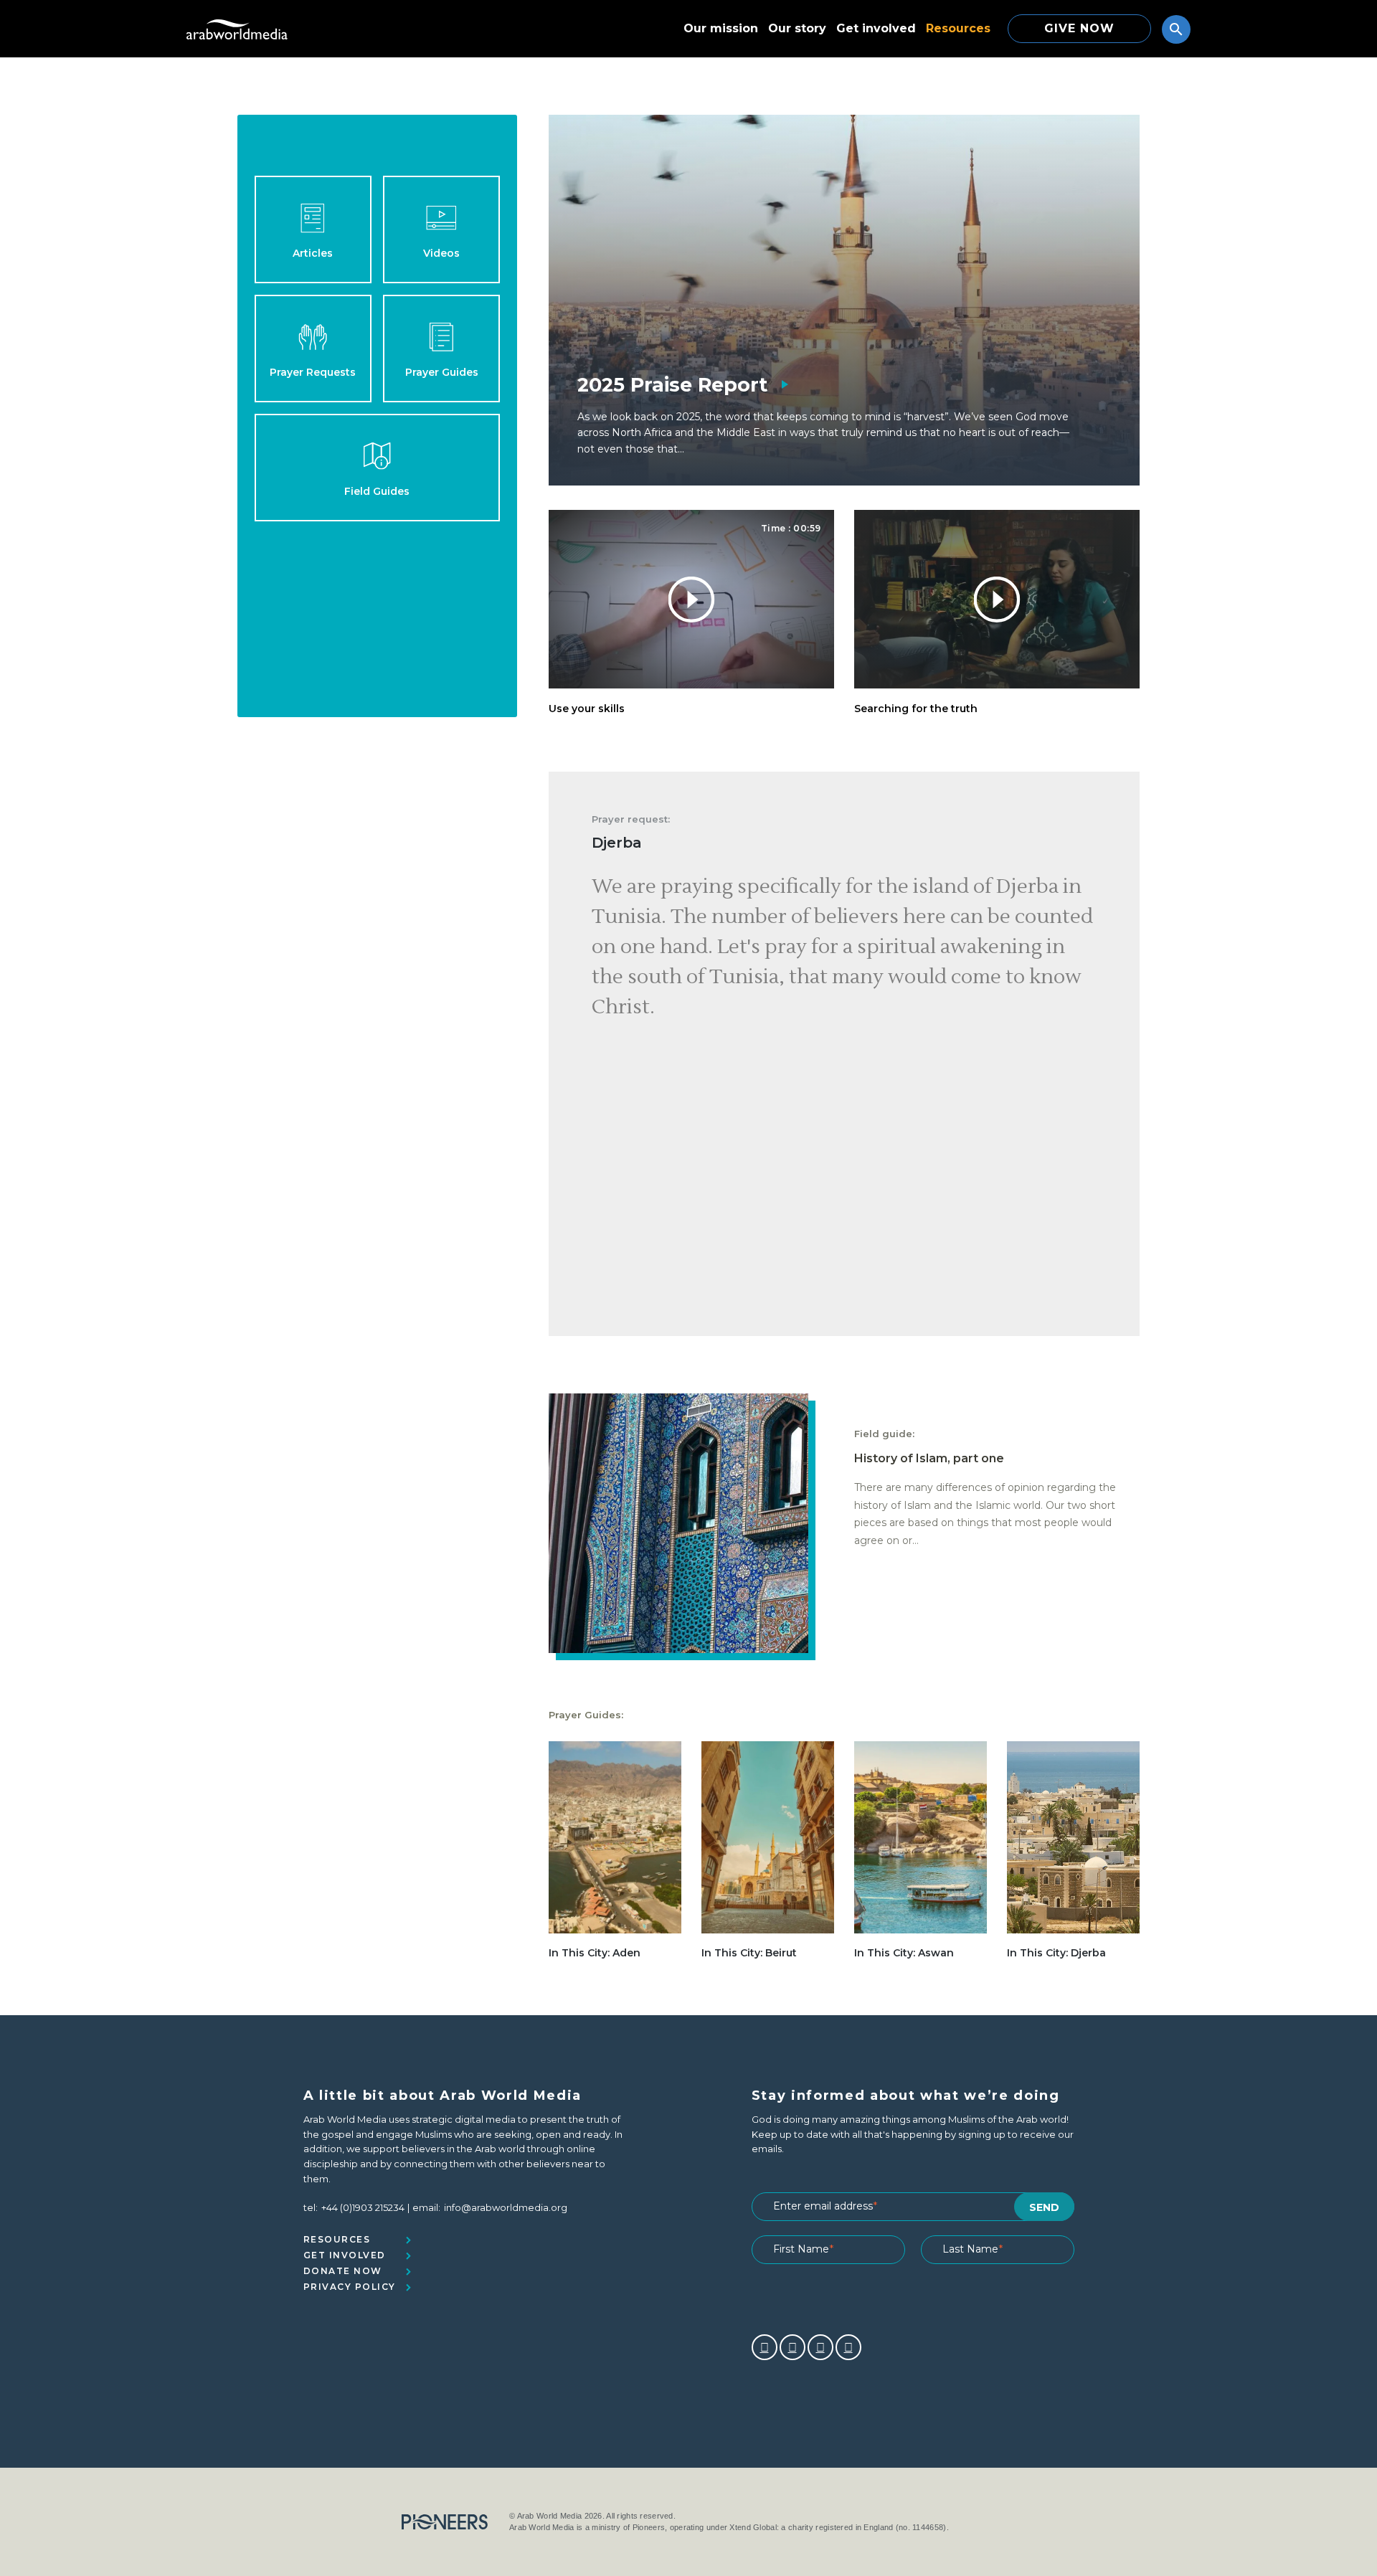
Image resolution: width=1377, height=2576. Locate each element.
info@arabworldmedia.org (506, 2207)
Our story (797, 28)
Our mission (721, 28)
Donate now (343, 2271)
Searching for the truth (916, 709)
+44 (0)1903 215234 (363, 2207)
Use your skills (587, 709)
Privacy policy (350, 2287)
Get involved (876, 28)
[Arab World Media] (237, 29)
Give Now (1079, 28)
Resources (958, 28)
